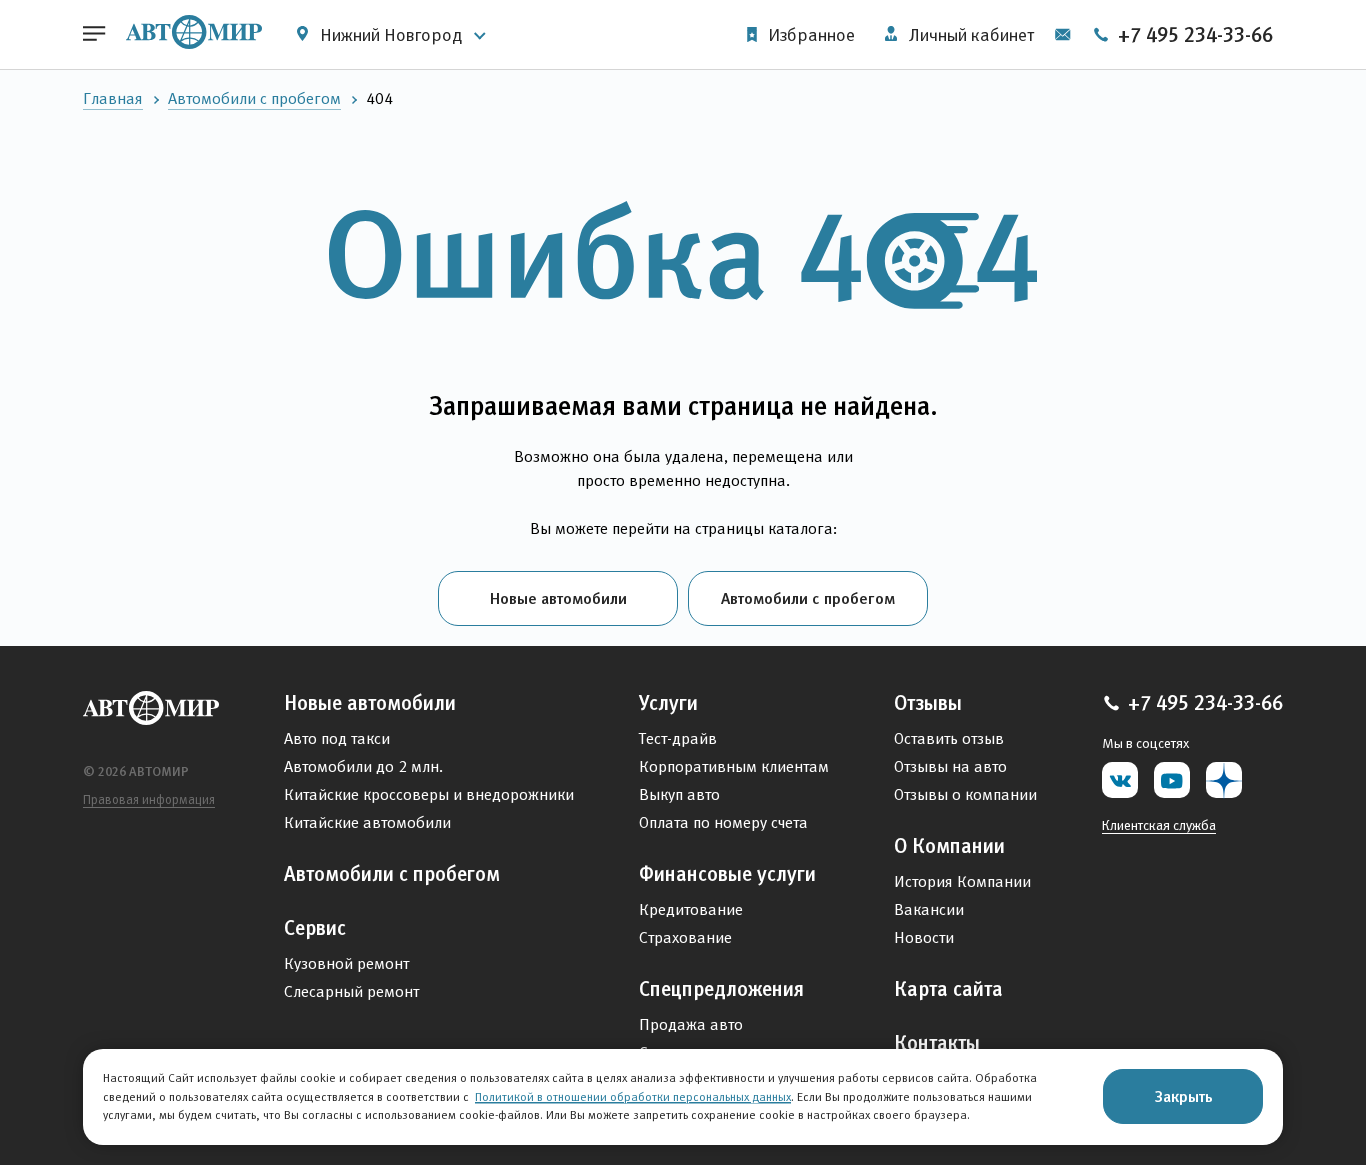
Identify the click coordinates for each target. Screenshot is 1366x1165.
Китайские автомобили (367, 822)
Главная (113, 98)
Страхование (685, 937)
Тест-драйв (678, 738)
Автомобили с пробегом (254, 98)
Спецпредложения (721, 989)
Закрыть (1183, 1096)
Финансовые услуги (727, 874)
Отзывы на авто (950, 766)
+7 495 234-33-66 (1193, 35)
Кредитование (691, 909)
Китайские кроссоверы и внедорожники (429, 794)
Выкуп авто (679, 794)
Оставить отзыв (949, 738)
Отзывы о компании (965, 794)
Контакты (937, 1043)
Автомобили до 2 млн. (363, 766)
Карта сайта (948, 989)
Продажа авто (691, 1024)
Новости (924, 937)
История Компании (962, 881)
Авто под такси (337, 738)
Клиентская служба (1159, 825)
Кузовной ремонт (346, 963)
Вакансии (929, 909)
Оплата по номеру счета (723, 822)
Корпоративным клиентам (734, 766)
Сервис (315, 928)
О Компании (949, 846)
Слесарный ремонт (351, 991)
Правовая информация (149, 799)
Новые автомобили (558, 598)
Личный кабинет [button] (969, 35)
